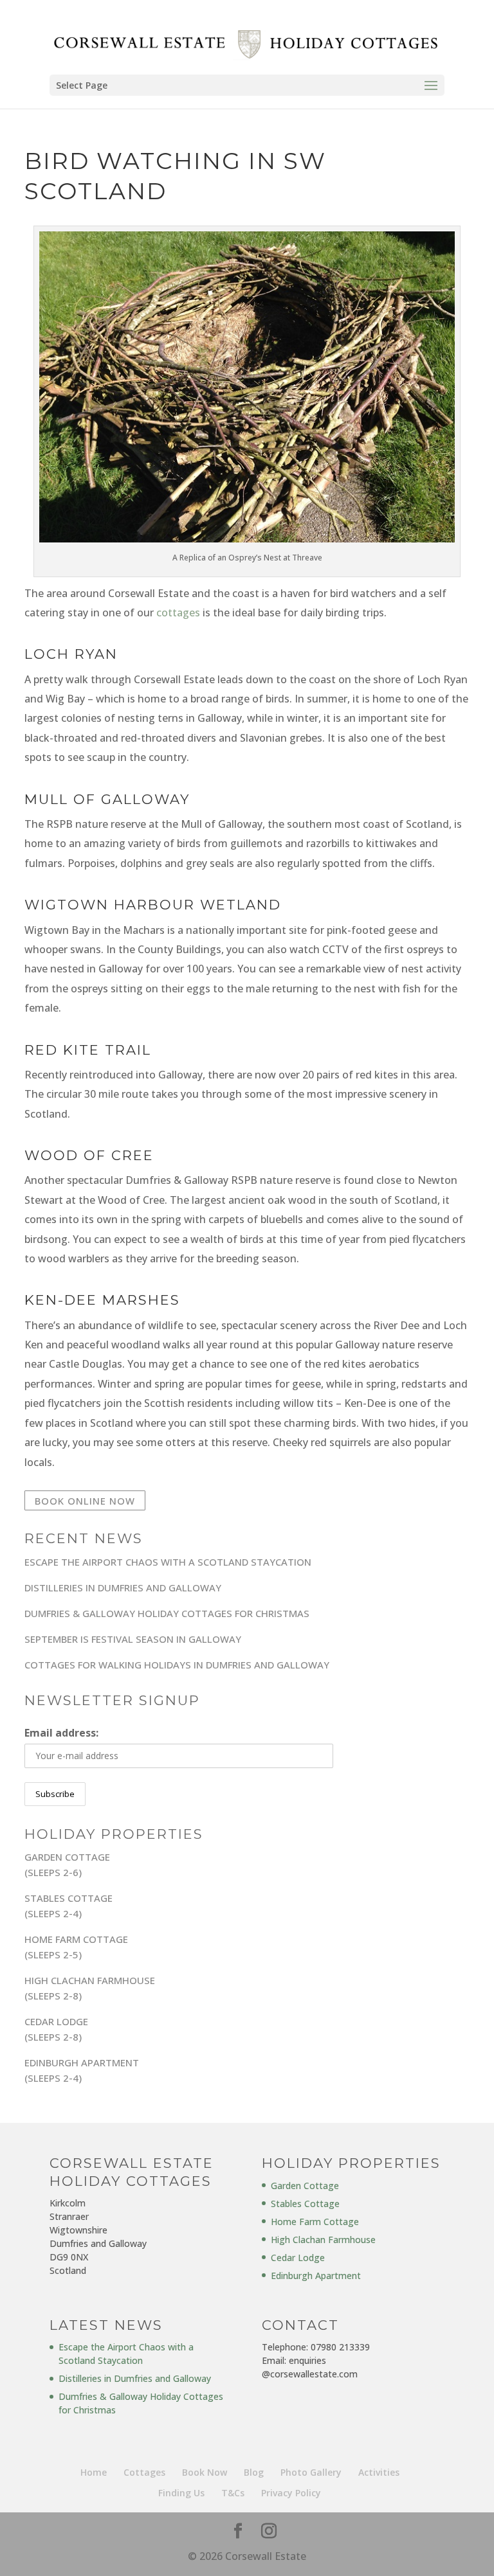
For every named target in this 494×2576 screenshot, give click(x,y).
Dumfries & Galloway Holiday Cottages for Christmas (167, 1613)
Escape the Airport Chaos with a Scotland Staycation (168, 1562)
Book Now (205, 2472)
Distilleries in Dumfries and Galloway (123, 1588)
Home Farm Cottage (315, 2222)
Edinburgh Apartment (316, 2276)
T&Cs (233, 2493)
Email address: (61, 1733)
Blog (254, 2472)
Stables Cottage (305, 2204)
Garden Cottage (305, 2186)
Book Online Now (85, 1501)
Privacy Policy (291, 2493)
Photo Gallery (311, 2472)
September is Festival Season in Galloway (133, 1639)
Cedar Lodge (298, 2258)
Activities (379, 2472)
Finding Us (181, 2493)
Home (94, 2472)
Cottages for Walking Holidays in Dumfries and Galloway (177, 1665)
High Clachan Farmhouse (323, 2240)
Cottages (144, 2472)
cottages (178, 613)
